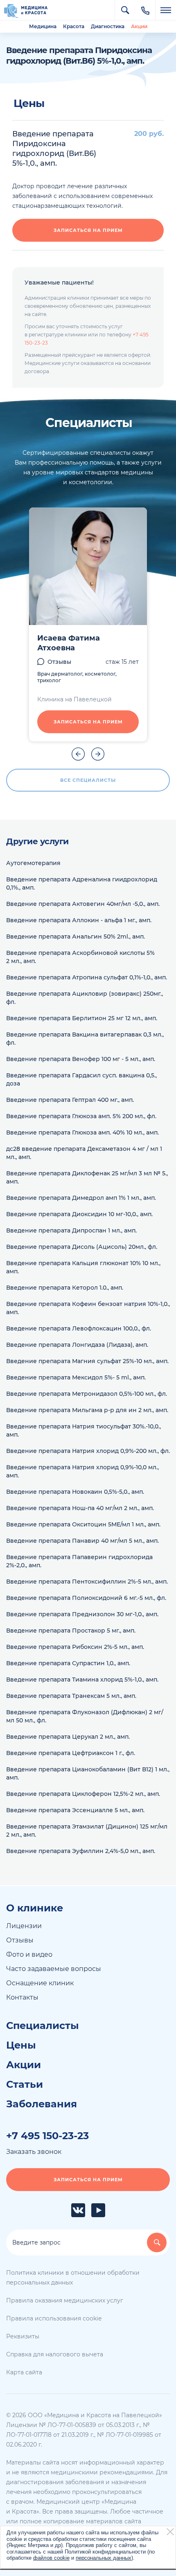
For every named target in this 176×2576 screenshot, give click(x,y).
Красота (74, 26)
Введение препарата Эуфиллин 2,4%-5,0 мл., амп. (81, 1851)
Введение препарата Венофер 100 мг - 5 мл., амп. (81, 1059)
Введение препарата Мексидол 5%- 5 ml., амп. (76, 1377)
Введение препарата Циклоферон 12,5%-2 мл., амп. (83, 1794)
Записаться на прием (88, 230)
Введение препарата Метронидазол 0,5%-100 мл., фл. (87, 1394)
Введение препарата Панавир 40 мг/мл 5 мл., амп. (82, 1541)
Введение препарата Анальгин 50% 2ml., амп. (76, 937)
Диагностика (108, 26)
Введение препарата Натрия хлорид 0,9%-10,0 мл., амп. (82, 1471)
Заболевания (42, 2104)
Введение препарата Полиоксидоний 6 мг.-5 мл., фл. (86, 1598)
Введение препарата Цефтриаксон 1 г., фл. (71, 1753)
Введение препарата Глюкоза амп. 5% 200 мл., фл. (81, 1116)
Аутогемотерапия (33, 863)
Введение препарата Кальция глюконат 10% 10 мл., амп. (83, 1267)
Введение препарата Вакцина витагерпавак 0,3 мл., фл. (85, 1039)
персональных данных (104, 2558)
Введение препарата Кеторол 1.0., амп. (65, 1288)
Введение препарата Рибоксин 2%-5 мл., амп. (75, 1647)
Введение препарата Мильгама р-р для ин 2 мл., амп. (87, 1410)
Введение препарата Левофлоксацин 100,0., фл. (79, 1328)
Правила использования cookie (54, 2318)
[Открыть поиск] (125, 10)
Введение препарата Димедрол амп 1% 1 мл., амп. (81, 1198)
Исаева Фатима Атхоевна (69, 643)
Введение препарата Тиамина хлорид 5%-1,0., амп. (82, 1680)
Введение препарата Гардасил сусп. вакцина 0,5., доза (81, 1079)
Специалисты (43, 2026)
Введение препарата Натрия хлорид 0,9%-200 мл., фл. (88, 1451)
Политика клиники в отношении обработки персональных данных (73, 2278)
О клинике (35, 1908)
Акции (139, 26)
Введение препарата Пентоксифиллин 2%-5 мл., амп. (87, 1582)
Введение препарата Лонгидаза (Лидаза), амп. (77, 1345)
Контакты (22, 1997)
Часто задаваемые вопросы (54, 1969)
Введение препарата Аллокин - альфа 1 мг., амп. (79, 920)
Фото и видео (29, 1954)
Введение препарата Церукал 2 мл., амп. (68, 1737)
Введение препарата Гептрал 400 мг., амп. (70, 1100)
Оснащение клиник (40, 1983)
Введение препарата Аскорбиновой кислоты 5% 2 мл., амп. (80, 957)
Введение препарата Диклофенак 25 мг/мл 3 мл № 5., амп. (87, 1177)
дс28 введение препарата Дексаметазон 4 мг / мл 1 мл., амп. (84, 1153)
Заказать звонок (34, 2152)
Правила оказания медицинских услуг (65, 2300)
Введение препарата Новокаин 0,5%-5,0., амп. (75, 1492)
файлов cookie (51, 2558)
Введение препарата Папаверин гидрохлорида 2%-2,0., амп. (79, 1561)
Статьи (25, 2084)
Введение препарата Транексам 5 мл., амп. (71, 1696)
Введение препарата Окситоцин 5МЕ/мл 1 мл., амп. (83, 1524)
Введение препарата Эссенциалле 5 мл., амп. (75, 1810)
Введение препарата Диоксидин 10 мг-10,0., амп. (79, 1214)
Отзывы (59, 662)
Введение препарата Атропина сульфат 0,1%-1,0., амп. (87, 977)
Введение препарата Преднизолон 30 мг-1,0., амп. (82, 1614)
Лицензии (24, 1926)
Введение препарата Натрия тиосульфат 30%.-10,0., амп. (83, 1430)
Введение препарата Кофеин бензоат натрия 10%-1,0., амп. (88, 1308)
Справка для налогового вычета (55, 2354)
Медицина (43, 26)
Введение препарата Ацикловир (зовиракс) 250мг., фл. (85, 998)
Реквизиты (23, 2336)
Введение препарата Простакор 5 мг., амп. (71, 1631)
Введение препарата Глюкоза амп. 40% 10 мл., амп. (82, 1132)
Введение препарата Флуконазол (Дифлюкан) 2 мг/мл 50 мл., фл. (85, 1716)
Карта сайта (24, 2372)
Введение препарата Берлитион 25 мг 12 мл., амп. (82, 1018)
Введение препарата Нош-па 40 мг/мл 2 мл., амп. (80, 1508)
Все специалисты (88, 780)
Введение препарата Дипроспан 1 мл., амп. (71, 1230)
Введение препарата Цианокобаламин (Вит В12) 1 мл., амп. (88, 1773)
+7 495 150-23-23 (47, 2136)
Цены (21, 2045)
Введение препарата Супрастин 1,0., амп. (68, 1663)
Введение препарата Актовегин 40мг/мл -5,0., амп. (83, 904)
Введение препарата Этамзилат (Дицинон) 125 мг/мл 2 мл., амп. (87, 1831)
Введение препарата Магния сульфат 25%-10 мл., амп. (87, 1361)
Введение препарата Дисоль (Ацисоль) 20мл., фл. (82, 1247)
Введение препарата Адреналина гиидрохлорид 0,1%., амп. (82, 883)
